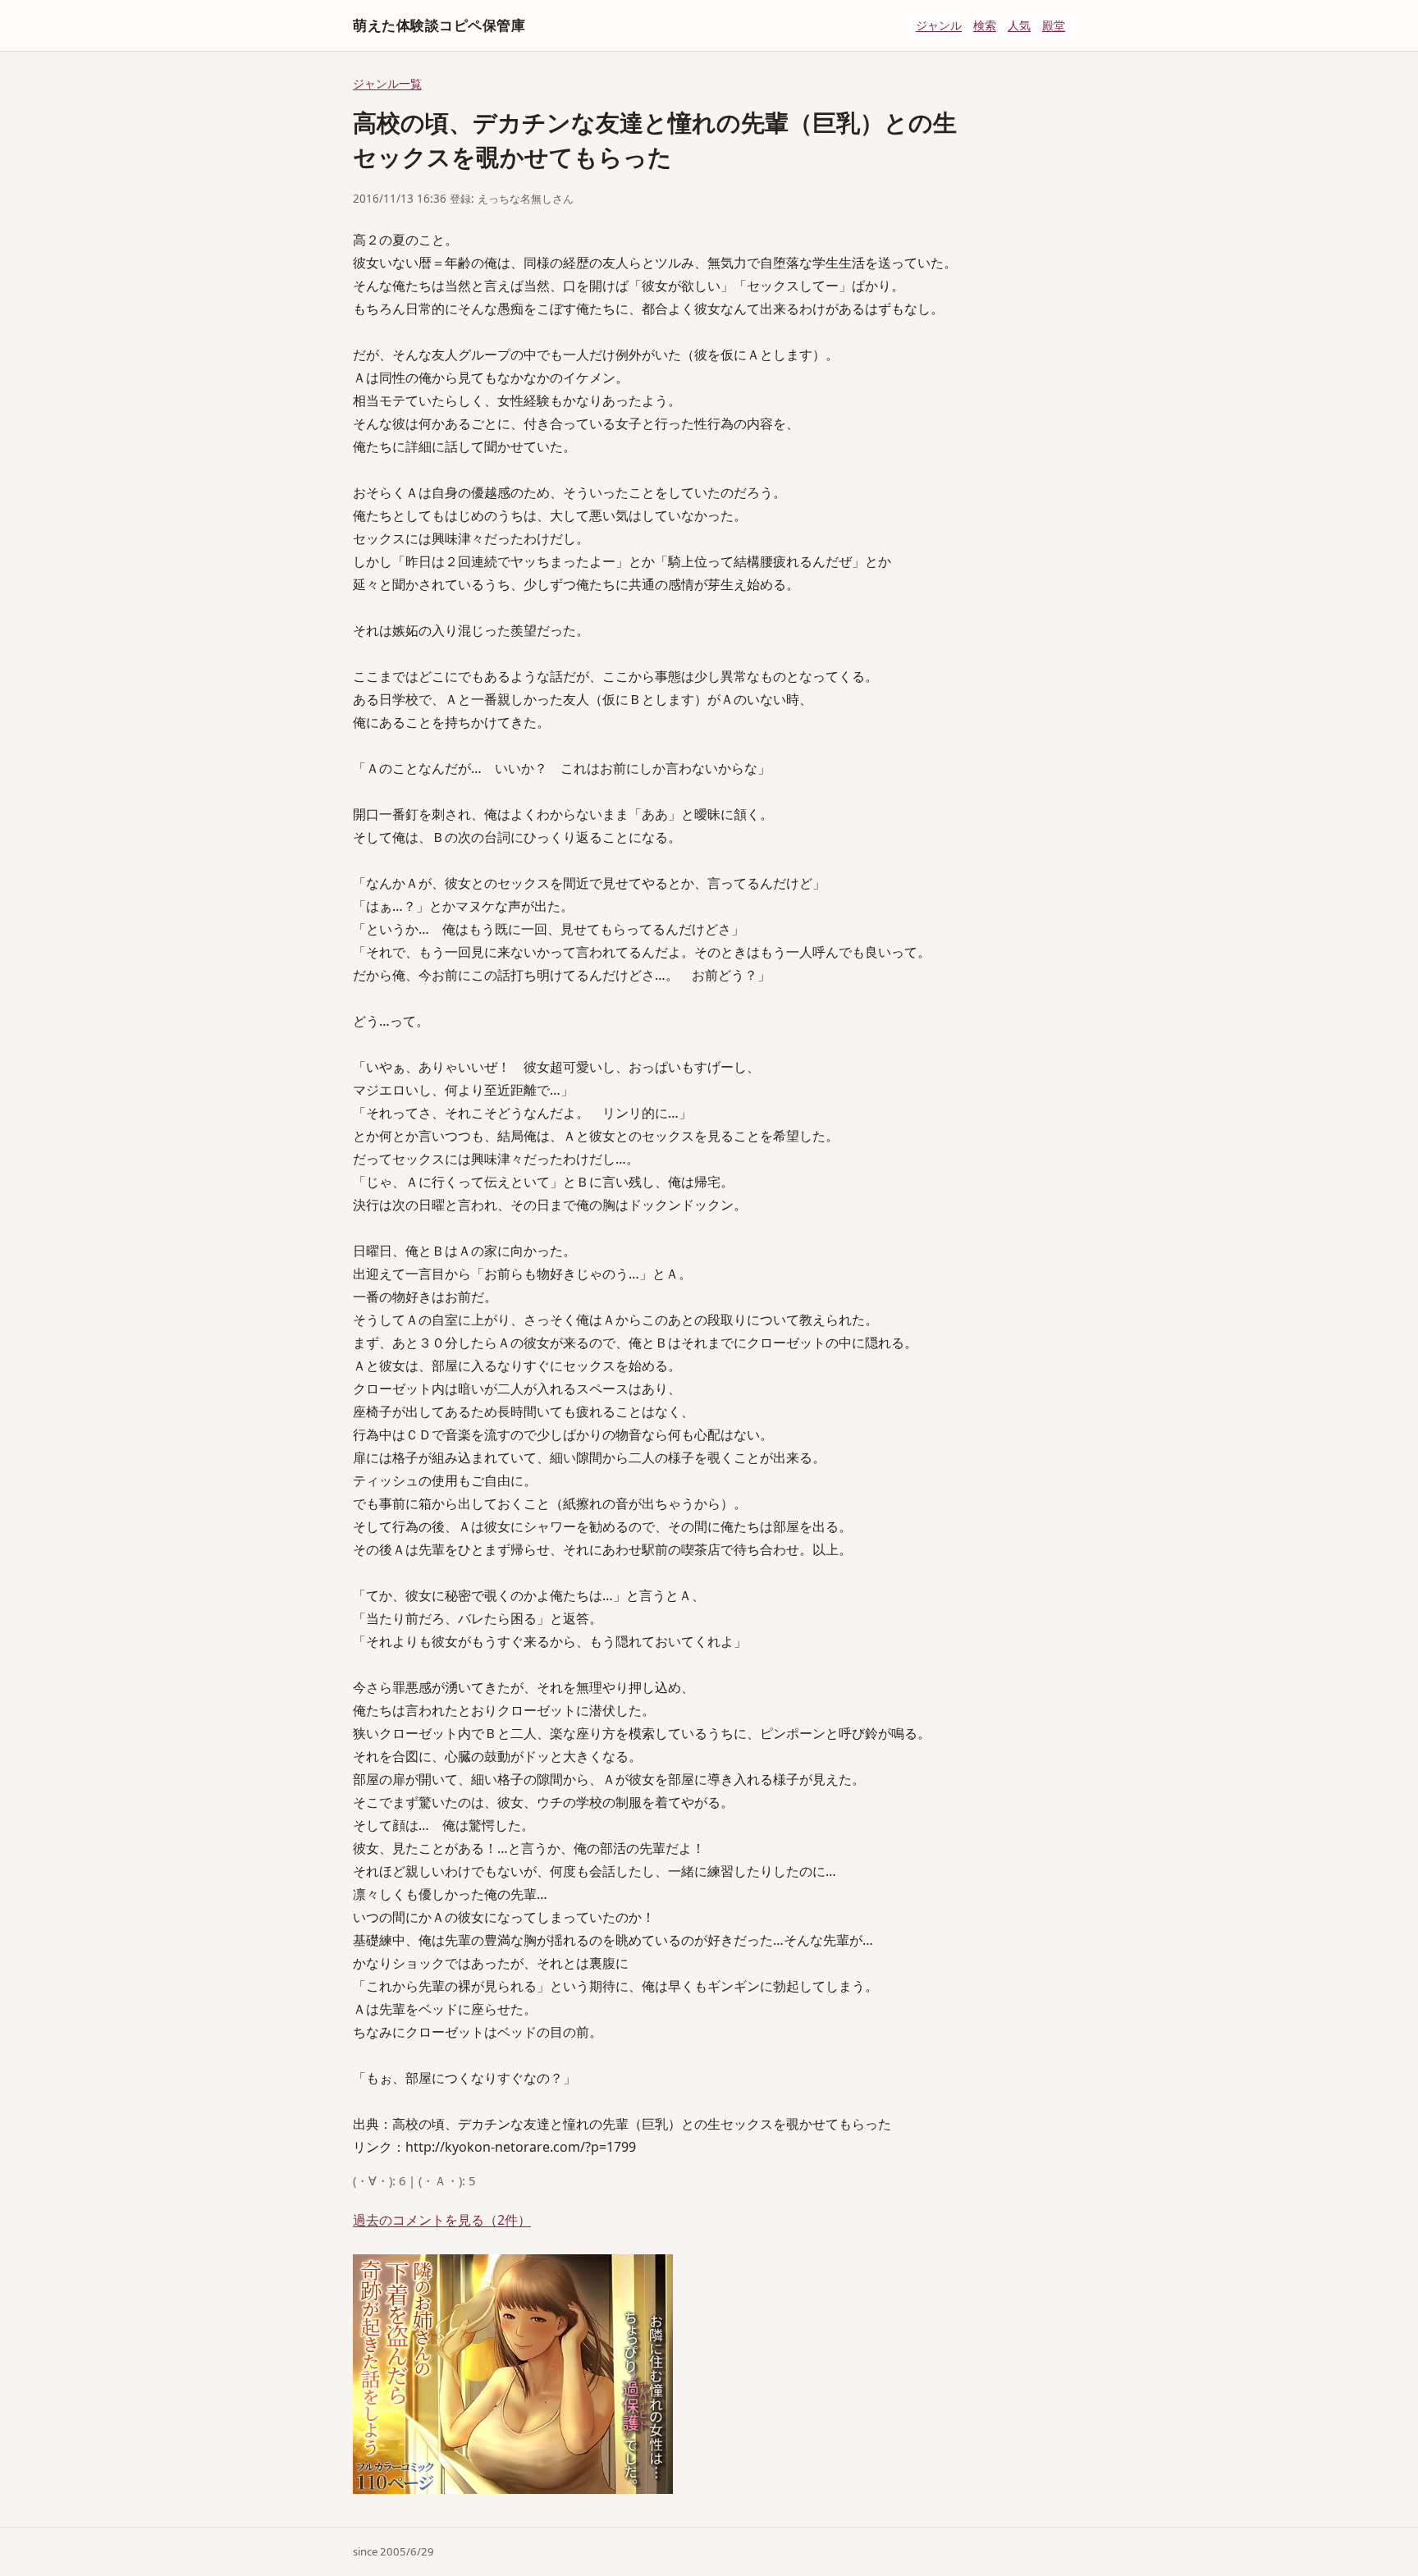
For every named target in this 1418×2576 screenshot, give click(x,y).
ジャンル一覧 (387, 83)
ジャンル (939, 25)
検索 (985, 25)
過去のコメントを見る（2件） (442, 2220)
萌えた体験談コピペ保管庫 (439, 25)
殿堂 (1054, 25)
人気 (1019, 25)
